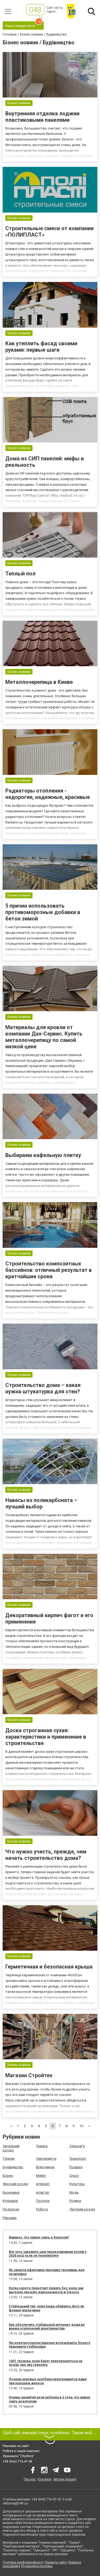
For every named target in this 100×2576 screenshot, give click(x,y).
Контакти (45, 2479)
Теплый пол (20, 574)
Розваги (76, 2167)
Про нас (30, 2479)
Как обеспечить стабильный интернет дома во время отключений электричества (47, 2327)
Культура (77, 2184)
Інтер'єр (43, 2192)
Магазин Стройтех (29, 2075)
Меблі (41, 2176)
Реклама (10, 2218)
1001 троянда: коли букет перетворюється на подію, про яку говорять (45, 2363)
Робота (42, 2209)
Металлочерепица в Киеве (39, 682)
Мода (74, 2192)
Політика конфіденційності (23, 2562)
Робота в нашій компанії (21, 2451)
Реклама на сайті (16, 2446)
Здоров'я (77, 2146)
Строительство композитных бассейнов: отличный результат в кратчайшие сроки (49, 1270)
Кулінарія (10, 2201)
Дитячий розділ (82, 2209)
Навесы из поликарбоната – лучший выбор (41, 1503)
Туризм (9, 2159)
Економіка (11, 2192)
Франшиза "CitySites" (19, 2456)
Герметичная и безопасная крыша (49, 1967)
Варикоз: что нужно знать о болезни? (39, 2237)
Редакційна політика (37, 2566)
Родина (75, 2201)
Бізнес (8, 2176)
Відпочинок (45, 2167)
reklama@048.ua (15, 2503)
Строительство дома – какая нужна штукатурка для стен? (43, 1388)
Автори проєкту (65, 2479)
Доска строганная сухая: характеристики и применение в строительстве (46, 1737)
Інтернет (43, 2184)
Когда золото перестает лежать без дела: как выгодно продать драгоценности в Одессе (46, 2290)
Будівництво (13, 2167)
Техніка (42, 2146)
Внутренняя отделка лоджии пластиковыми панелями (42, 117)
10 (81, 2126)
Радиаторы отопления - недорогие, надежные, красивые (48, 794)
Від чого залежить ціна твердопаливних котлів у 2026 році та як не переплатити (48, 2254)
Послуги (43, 2201)
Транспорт (78, 2159)
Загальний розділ (11, 2148)
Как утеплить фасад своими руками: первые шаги (41, 347)
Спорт (74, 2176)
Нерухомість (46, 2159)
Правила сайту (56, 2562)
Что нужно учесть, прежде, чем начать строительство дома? (46, 1855)
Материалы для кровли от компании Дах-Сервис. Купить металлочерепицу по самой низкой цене (44, 1037)
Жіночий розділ (15, 2184)
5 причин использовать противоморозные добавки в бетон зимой (43, 912)
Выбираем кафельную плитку (43, 1155)
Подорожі (11, 2209)
